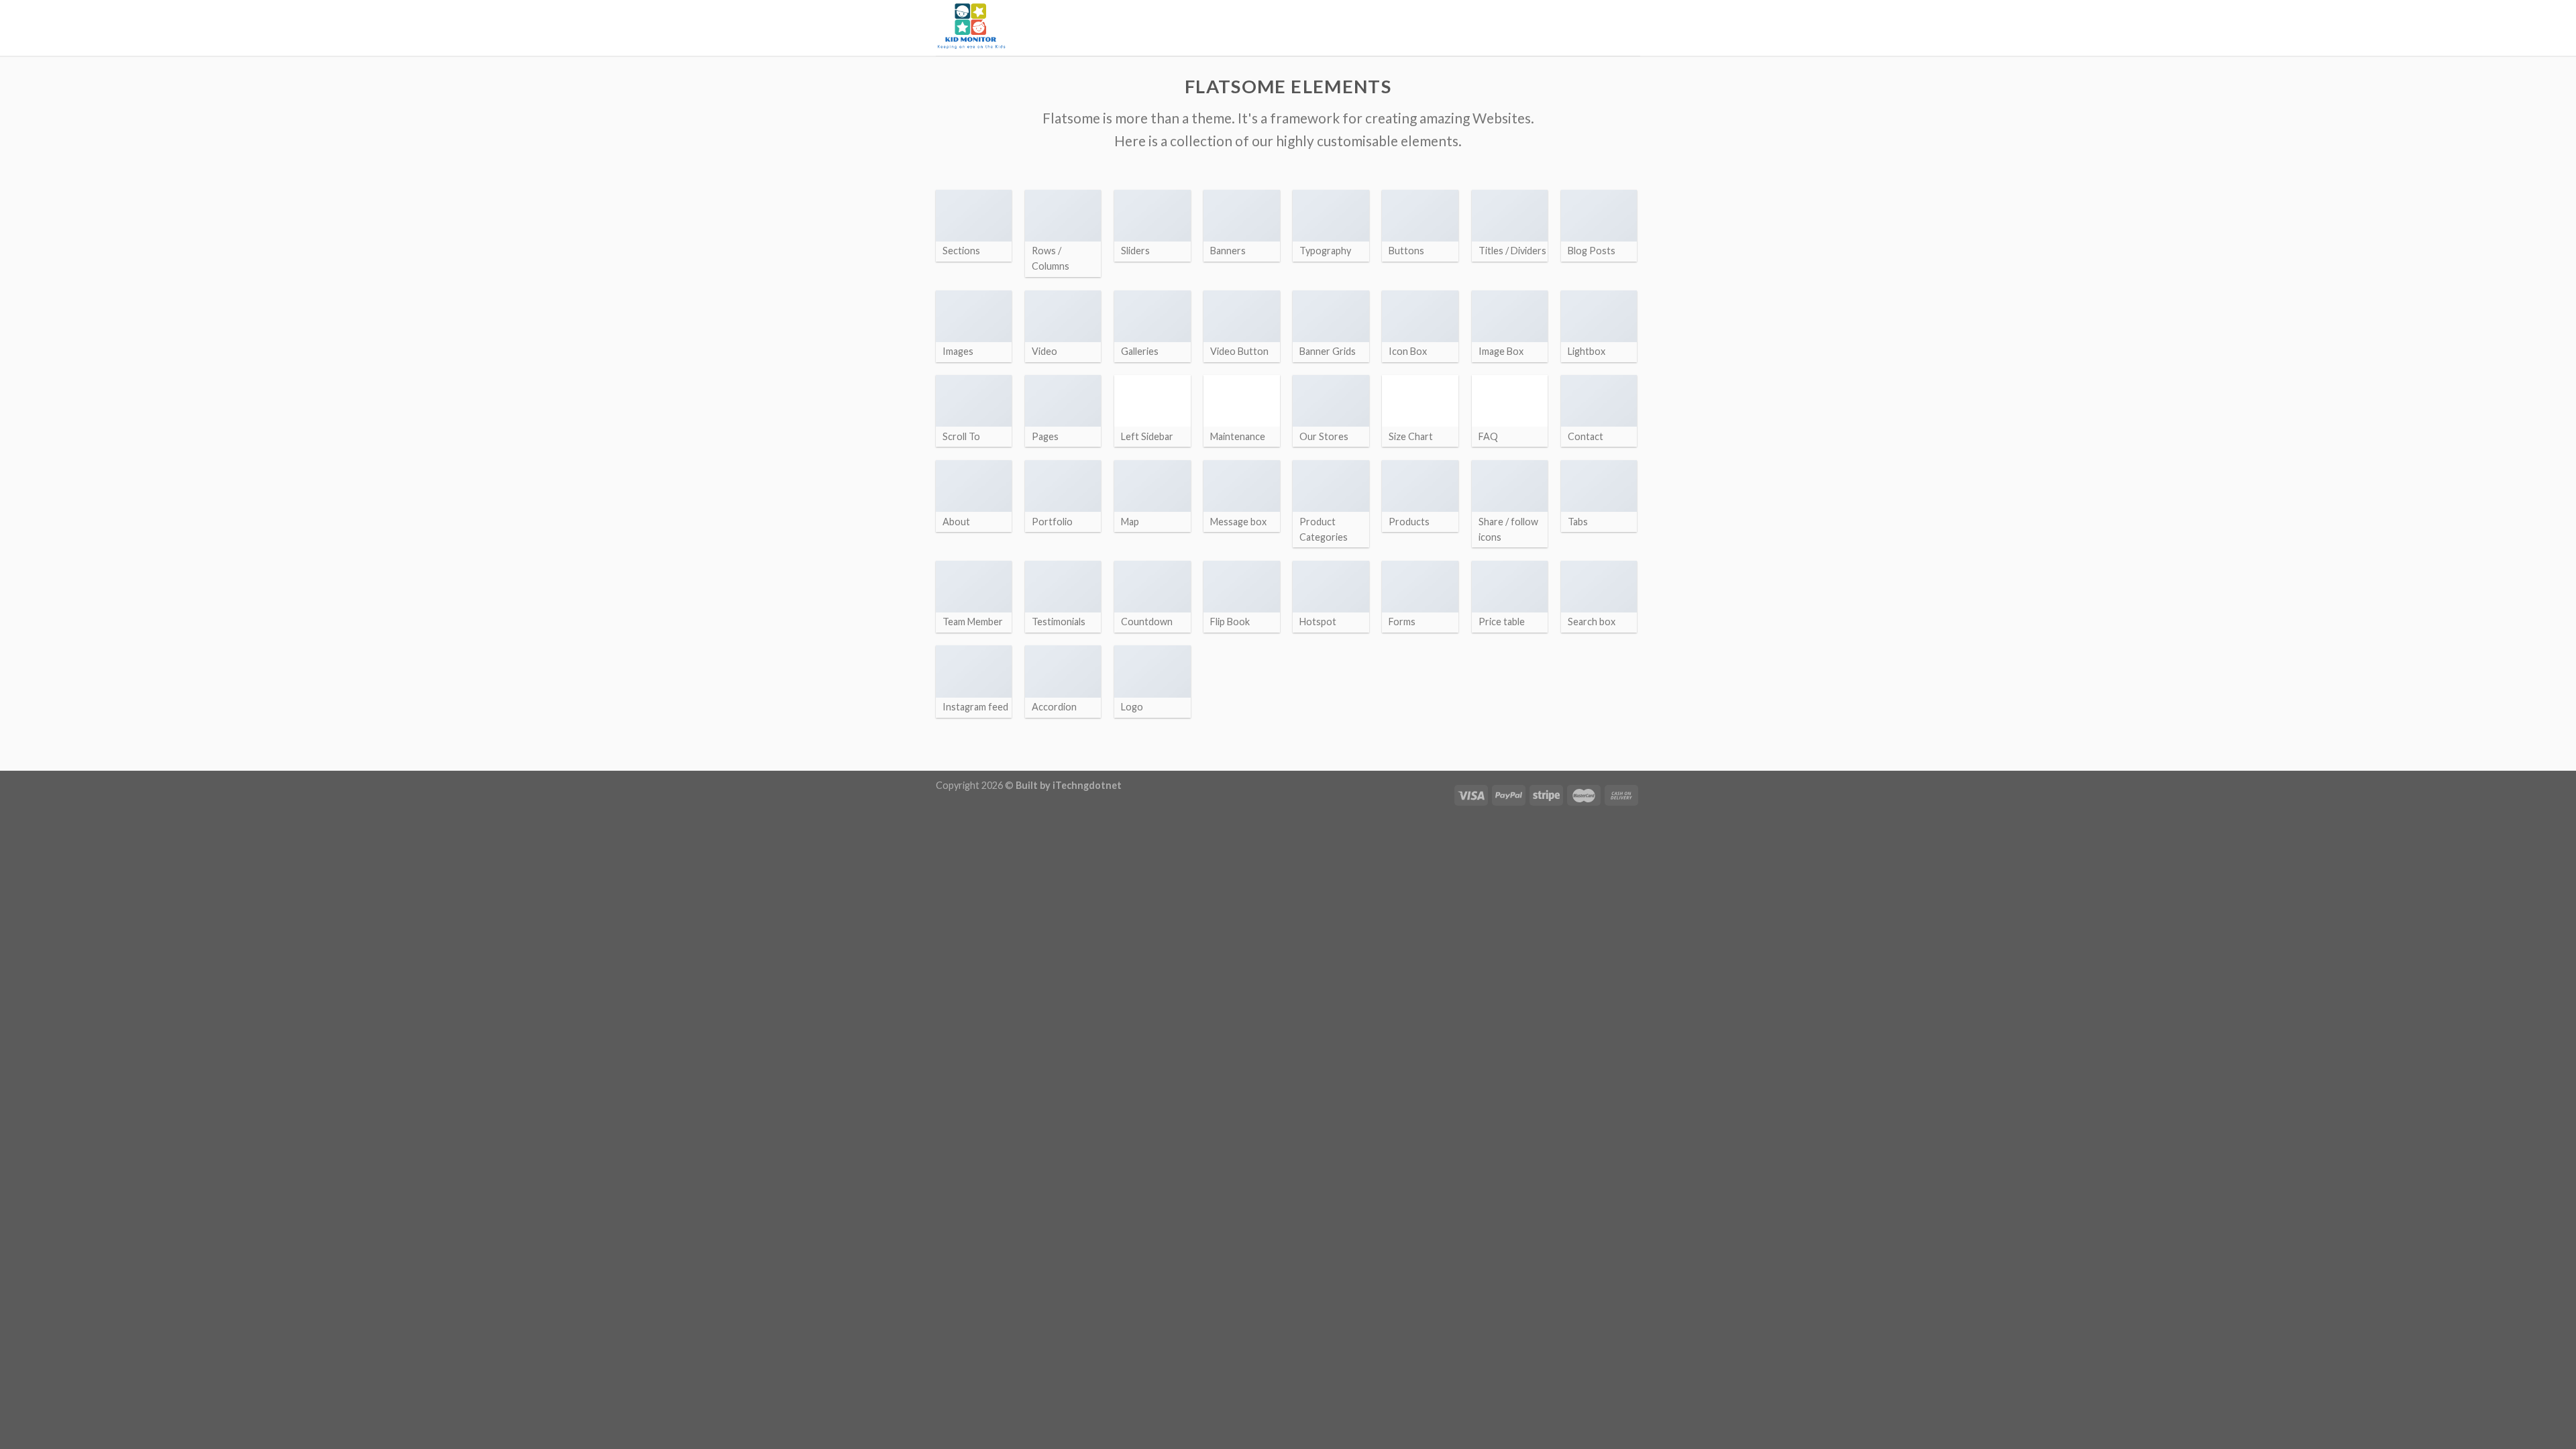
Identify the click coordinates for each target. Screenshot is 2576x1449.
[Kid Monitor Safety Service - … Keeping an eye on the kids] (1003, 28)
